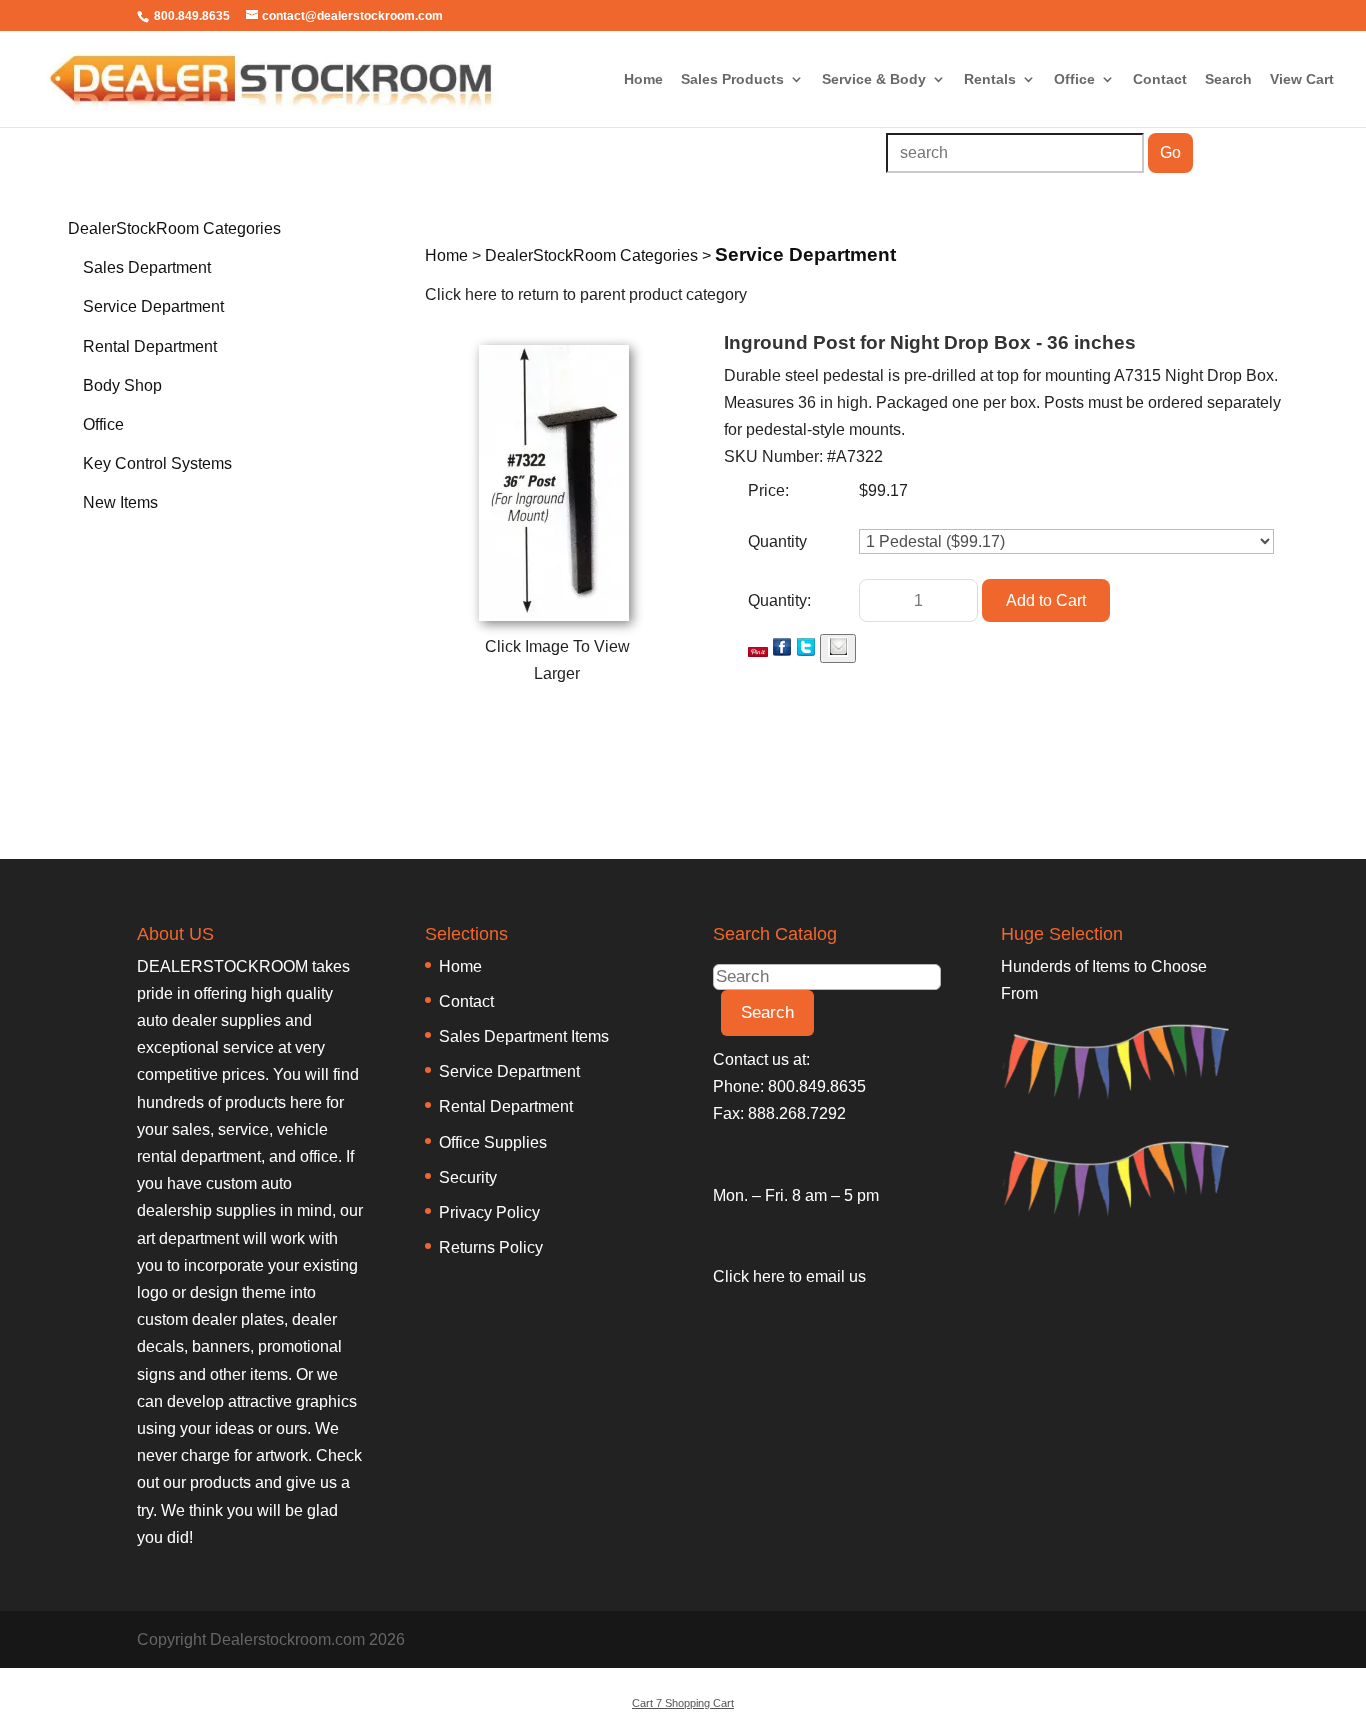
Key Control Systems (157, 463)
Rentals (990, 79)
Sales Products (732, 79)
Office (1074, 79)
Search (1228, 79)
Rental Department (150, 346)
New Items (120, 502)
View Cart (1302, 79)
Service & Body (874, 79)
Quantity (777, 541)
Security (468, 1177)
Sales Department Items (524, 1036)
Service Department (153, 306)
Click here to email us (789, 1276)
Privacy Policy (489, 1212)
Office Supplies (493, 1142)
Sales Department (147, 267)
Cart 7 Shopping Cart (683, 1703)
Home (643, 79)
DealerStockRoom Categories (174, 228)
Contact (1160, 79)
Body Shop (122, 385)
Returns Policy (491, 1247)
